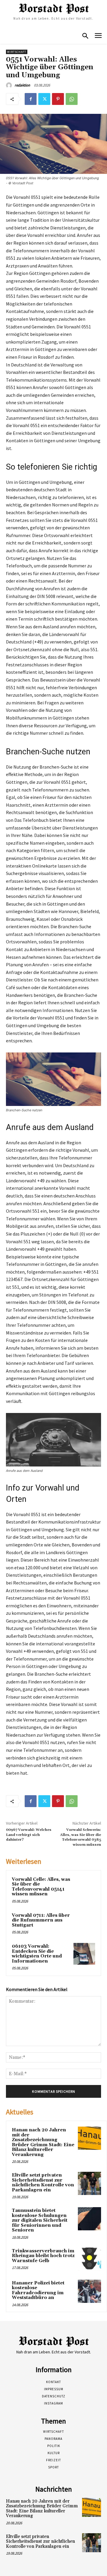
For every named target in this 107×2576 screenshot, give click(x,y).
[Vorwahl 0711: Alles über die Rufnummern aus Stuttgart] (84, 1923)
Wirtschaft (17, 52)
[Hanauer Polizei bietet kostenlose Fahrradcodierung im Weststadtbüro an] (89, 2291)
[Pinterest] (58, 99)
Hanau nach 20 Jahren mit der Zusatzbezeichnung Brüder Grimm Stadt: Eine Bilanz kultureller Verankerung (43, 2142)
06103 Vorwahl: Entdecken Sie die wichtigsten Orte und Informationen (37, 1954)
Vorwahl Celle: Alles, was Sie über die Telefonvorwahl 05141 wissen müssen (41, 1887)
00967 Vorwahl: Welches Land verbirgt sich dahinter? (29, 1835)
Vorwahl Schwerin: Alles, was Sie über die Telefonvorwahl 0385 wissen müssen (81, 1837)
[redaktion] (10, 85)
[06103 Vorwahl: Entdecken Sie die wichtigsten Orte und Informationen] (84, 1954)
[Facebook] (31, 99)
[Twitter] (44, 99)
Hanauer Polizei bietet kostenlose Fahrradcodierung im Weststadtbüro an (38, 2291)
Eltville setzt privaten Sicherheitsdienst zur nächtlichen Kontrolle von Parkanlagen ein (43, 2183)
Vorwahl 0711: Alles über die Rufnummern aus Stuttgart (41, 1920)
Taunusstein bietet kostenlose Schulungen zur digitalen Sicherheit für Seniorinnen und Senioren (40, 2220)
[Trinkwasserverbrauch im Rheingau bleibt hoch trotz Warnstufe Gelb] (89, 2259)
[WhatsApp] (72, 99)
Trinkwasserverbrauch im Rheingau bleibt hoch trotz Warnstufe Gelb (43, 2256)
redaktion (22, 85)
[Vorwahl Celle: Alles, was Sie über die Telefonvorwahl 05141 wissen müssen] (84, 1887)
